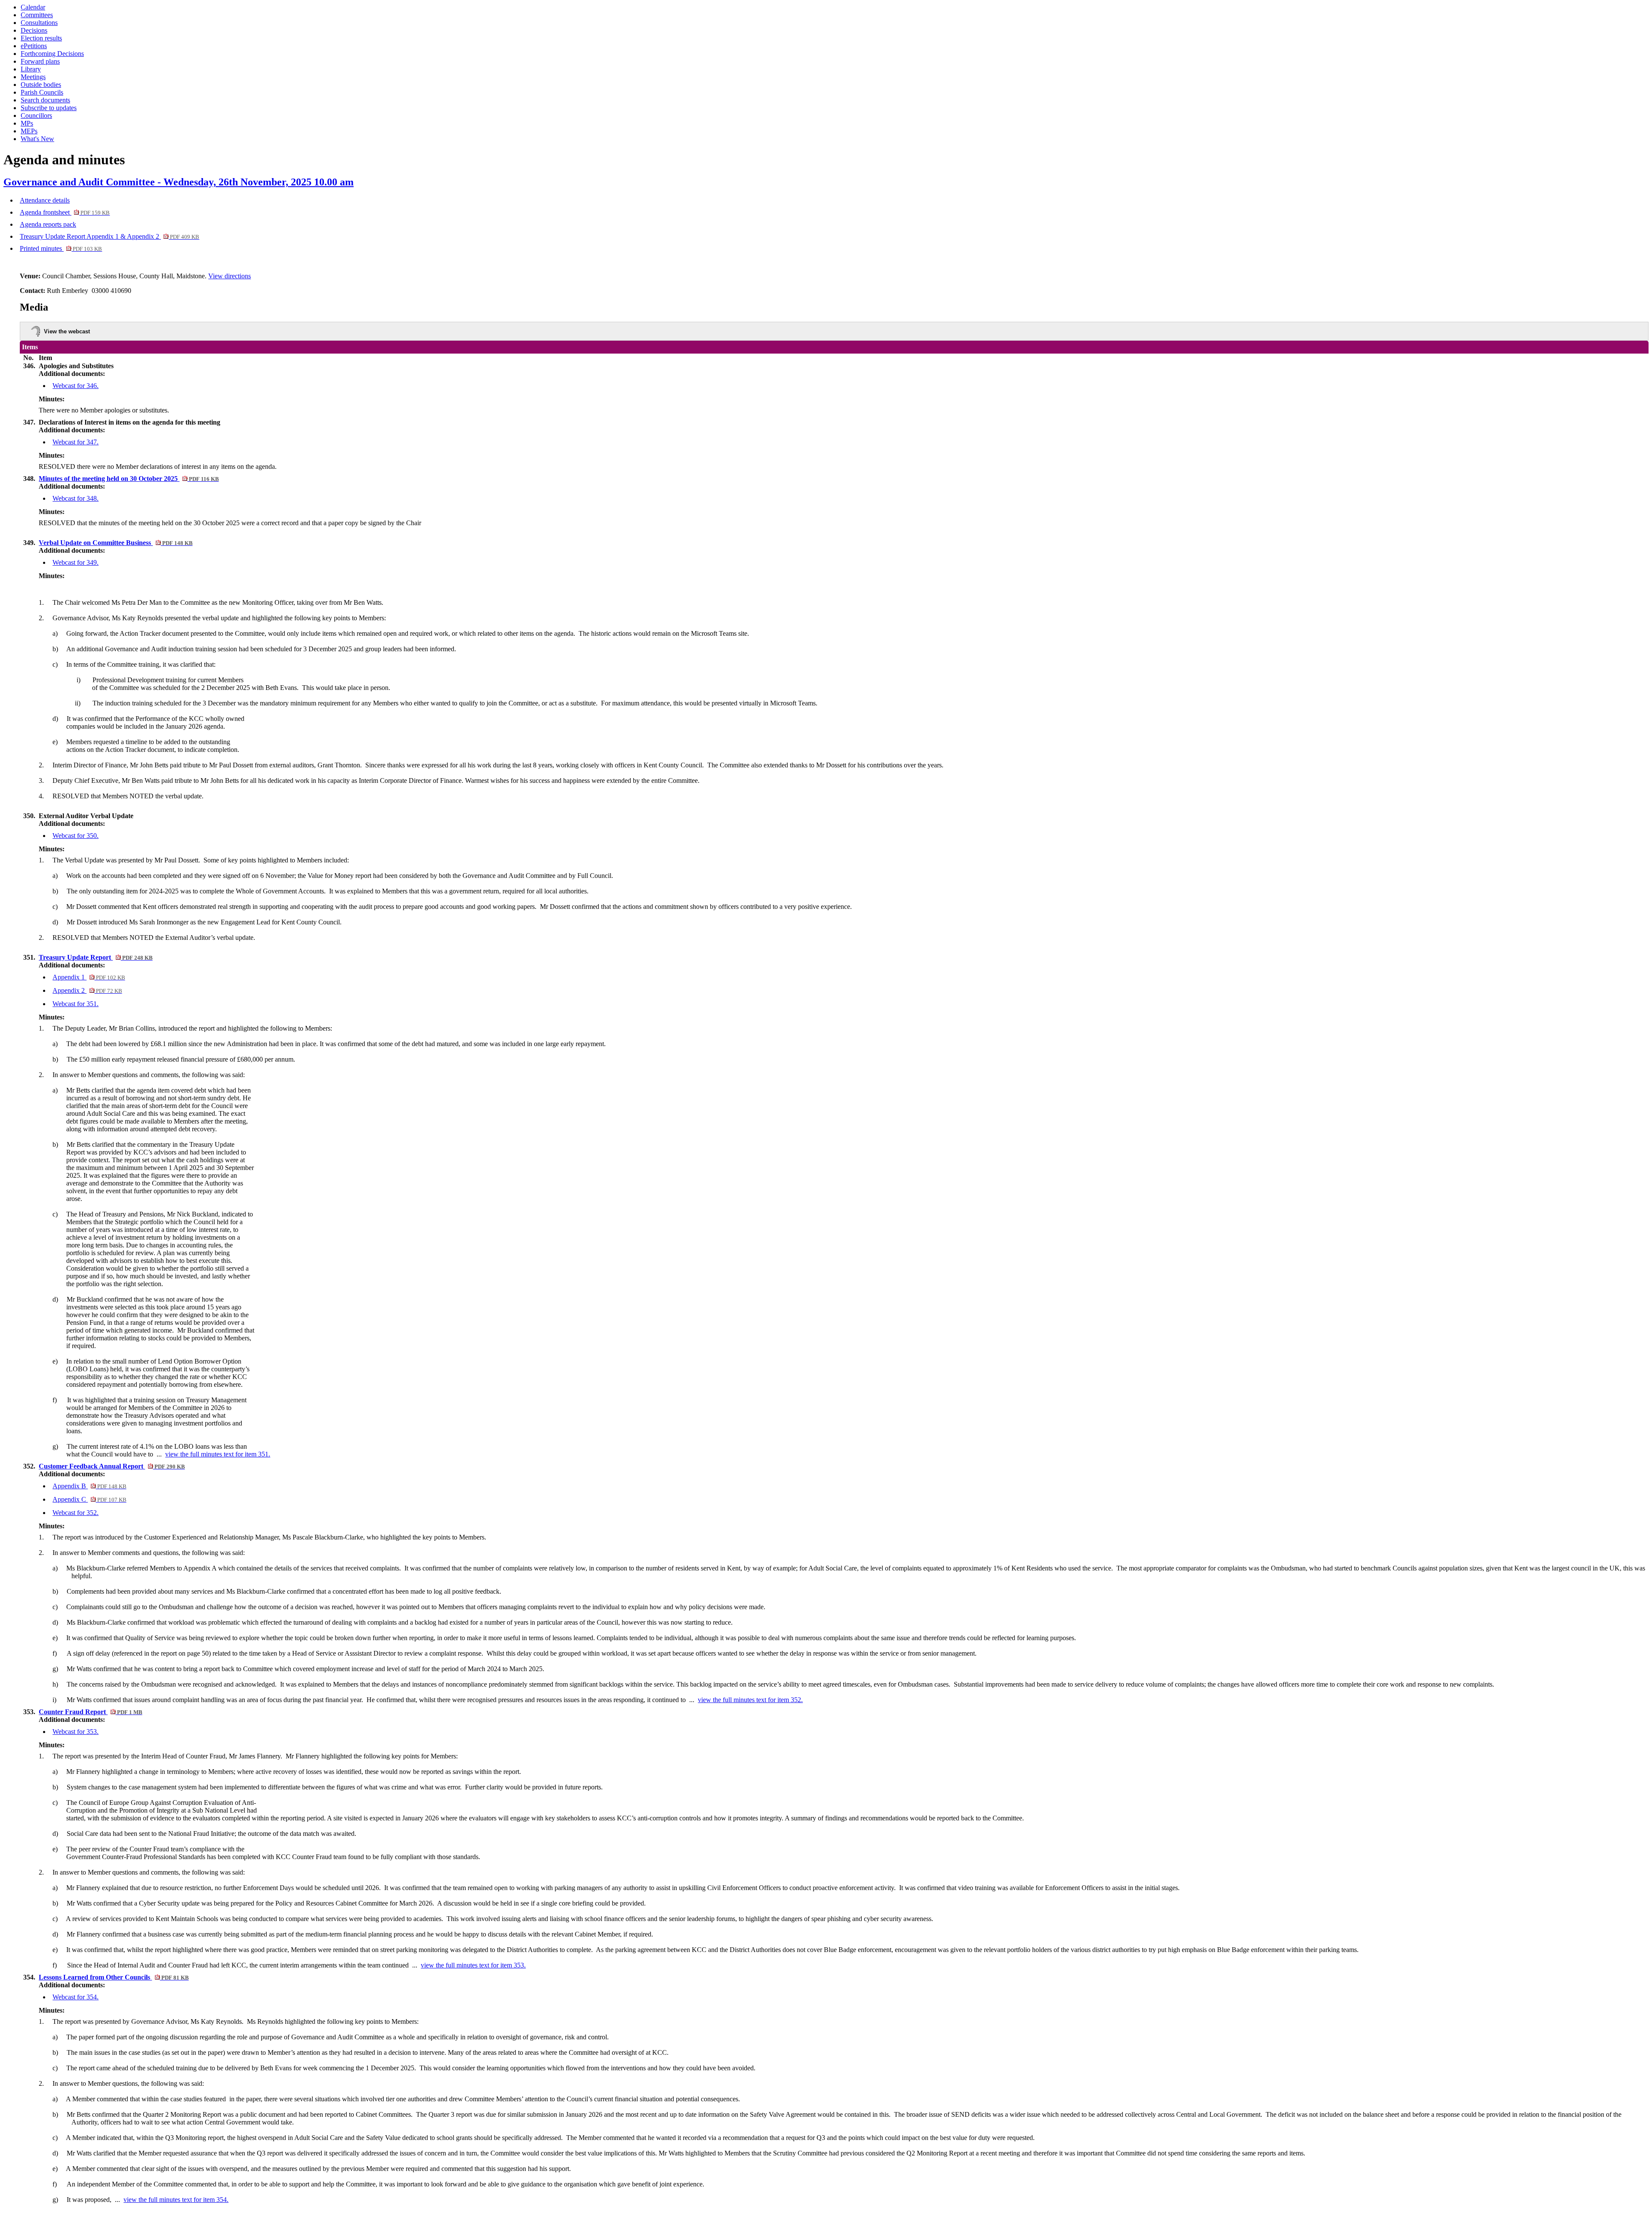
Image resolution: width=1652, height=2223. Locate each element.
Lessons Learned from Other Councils (114, 1977)
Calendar (33, 7)
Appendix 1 (89, 977)
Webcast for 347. (76, 442)
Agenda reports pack (48, 224)
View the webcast (67, 331)
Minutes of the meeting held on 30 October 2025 (129, 479)
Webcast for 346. (76, 386)
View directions (230, 276)
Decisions (34, 30)
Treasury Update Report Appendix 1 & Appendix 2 (109, 236)
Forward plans (40, 61)
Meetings (33, 77)
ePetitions (34, 46)
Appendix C (89, 1499)
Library (31, 69)
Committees (37, 15)
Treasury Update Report (96, 957)
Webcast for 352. (76, 1513)
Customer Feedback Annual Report (112, 1466)
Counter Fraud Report (90, 1712)
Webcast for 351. (76, 1004)
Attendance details (45, 200)
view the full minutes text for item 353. (473, 1965)
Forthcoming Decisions (52, 54)
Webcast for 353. (76, 1732)
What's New (37, 139)
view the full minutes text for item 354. (176, 2200)
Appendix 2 (87, 990)
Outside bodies (41, 85)
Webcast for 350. (76, 836)
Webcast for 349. (76, 562)
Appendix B (89, 1486)
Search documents (45, 100)
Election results (41, 38)
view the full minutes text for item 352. (750, 1700)
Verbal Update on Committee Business (116, 543)
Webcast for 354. (76, 1997)
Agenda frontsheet (65, 212)
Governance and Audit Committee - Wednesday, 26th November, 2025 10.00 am (179, 182)
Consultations (39, 23)
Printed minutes (61, 248)
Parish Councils (42, 92)
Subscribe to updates (49, 108)
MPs (27, 123)
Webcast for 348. (76, 498)
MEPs (29, 131)
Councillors (36, 115)
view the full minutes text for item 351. (218, 1454)
